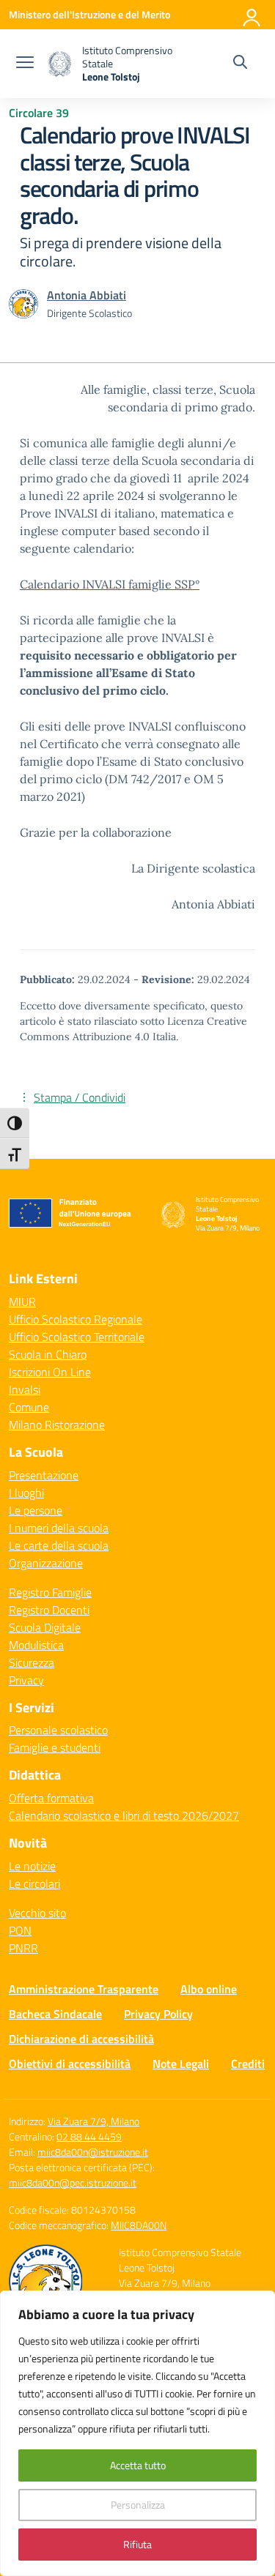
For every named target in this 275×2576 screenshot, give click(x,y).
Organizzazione (46, 1563)
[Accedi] (252, 15)
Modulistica (36, 1645)
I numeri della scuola (59, 1528)
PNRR (23, 1948)
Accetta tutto (138, 2465)
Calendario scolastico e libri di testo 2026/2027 (124, 1815)
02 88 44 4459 (89, 2136)
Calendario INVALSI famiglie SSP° (110, 584)
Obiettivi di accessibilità (70, 2064)
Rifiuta (137, 2544)
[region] (137, 2433)
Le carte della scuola (59, 1545)
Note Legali (181, 2064)
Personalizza (138, 2505)
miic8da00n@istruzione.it (93, 2152)
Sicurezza (32, 1662)
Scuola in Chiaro (48, 1354)
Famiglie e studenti (55, 1747)
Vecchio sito (37, 1913)
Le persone (36, 1510)
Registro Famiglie (50, 1592)
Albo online (209, 1989)
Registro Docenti (49, 1610)
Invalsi (25, 1389)
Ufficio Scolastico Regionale (76, 1319)
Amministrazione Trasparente (84, 1989)
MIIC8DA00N (139, 2225)
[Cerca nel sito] (240, 64)
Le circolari (34, 1884)
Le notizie (32, 1866)
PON (20, 1930)
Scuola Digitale (45, 1627)
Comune (29, 1407)
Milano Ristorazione (57, 1425)
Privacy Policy (158, 2014)
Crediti (248, 2064)
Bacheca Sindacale (55, 2014)
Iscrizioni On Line (50, 1372)
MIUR (22, 1302)
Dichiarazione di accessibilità (81, 2039)
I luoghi (26, 1493)
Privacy (26, 1680)
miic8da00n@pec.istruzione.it (73, 2183)
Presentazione (44, 1475)
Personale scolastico (58, 1730)
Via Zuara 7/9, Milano (93, 2121)
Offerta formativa (51, 1798)
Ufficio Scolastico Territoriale (77, 1337)
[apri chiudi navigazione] (25, 64)
